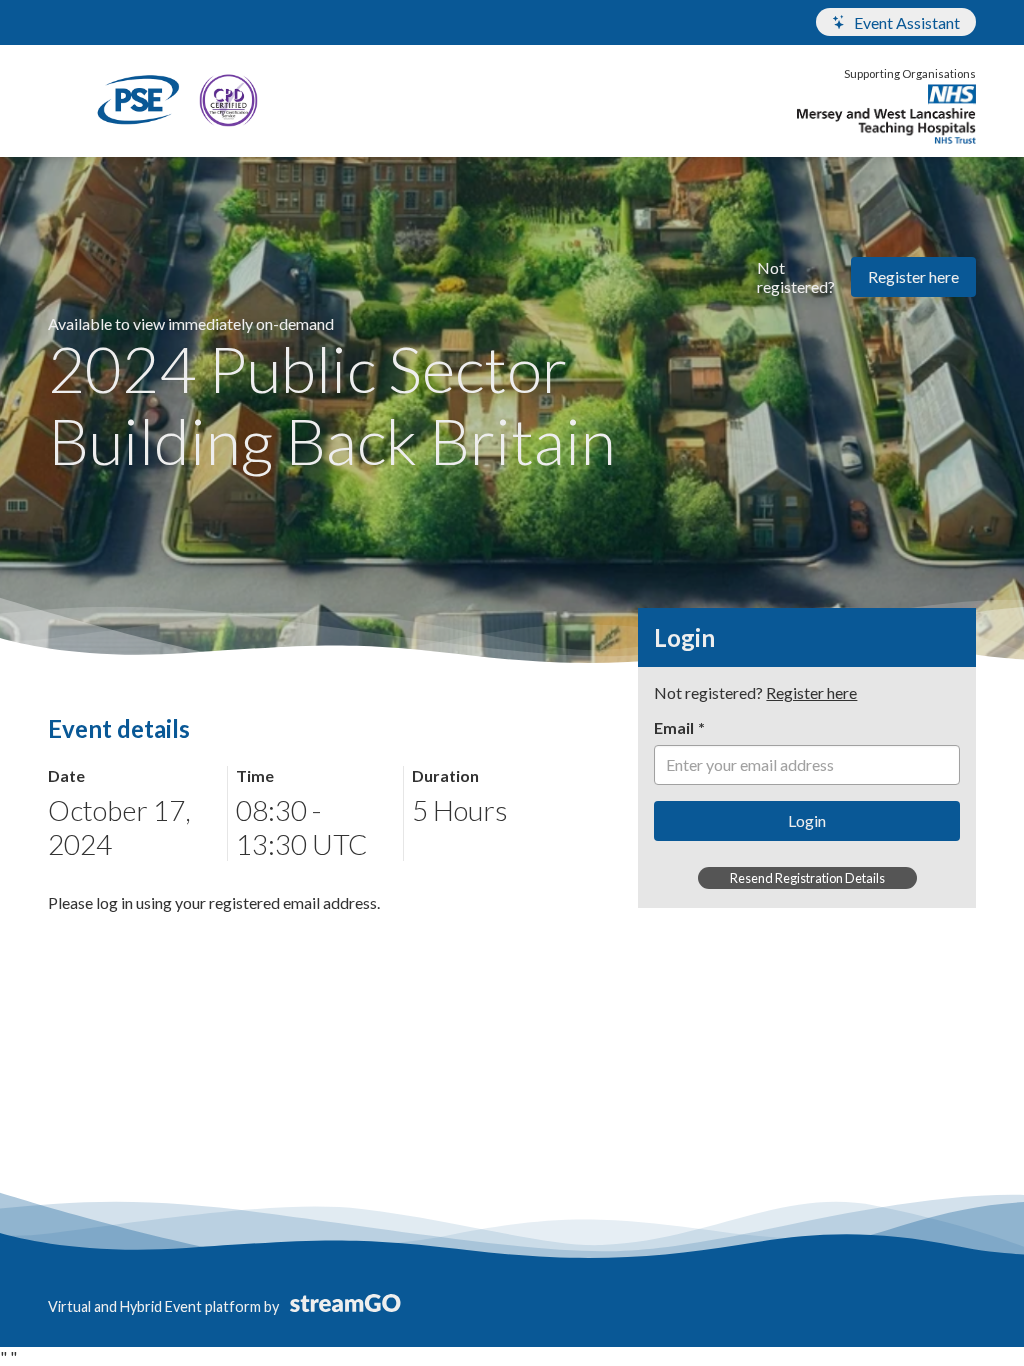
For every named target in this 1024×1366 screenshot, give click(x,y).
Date (66, 775)
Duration (445, 775)
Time (255, 775)
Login (807, 820)
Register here (913, 276)
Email (674, 727)
